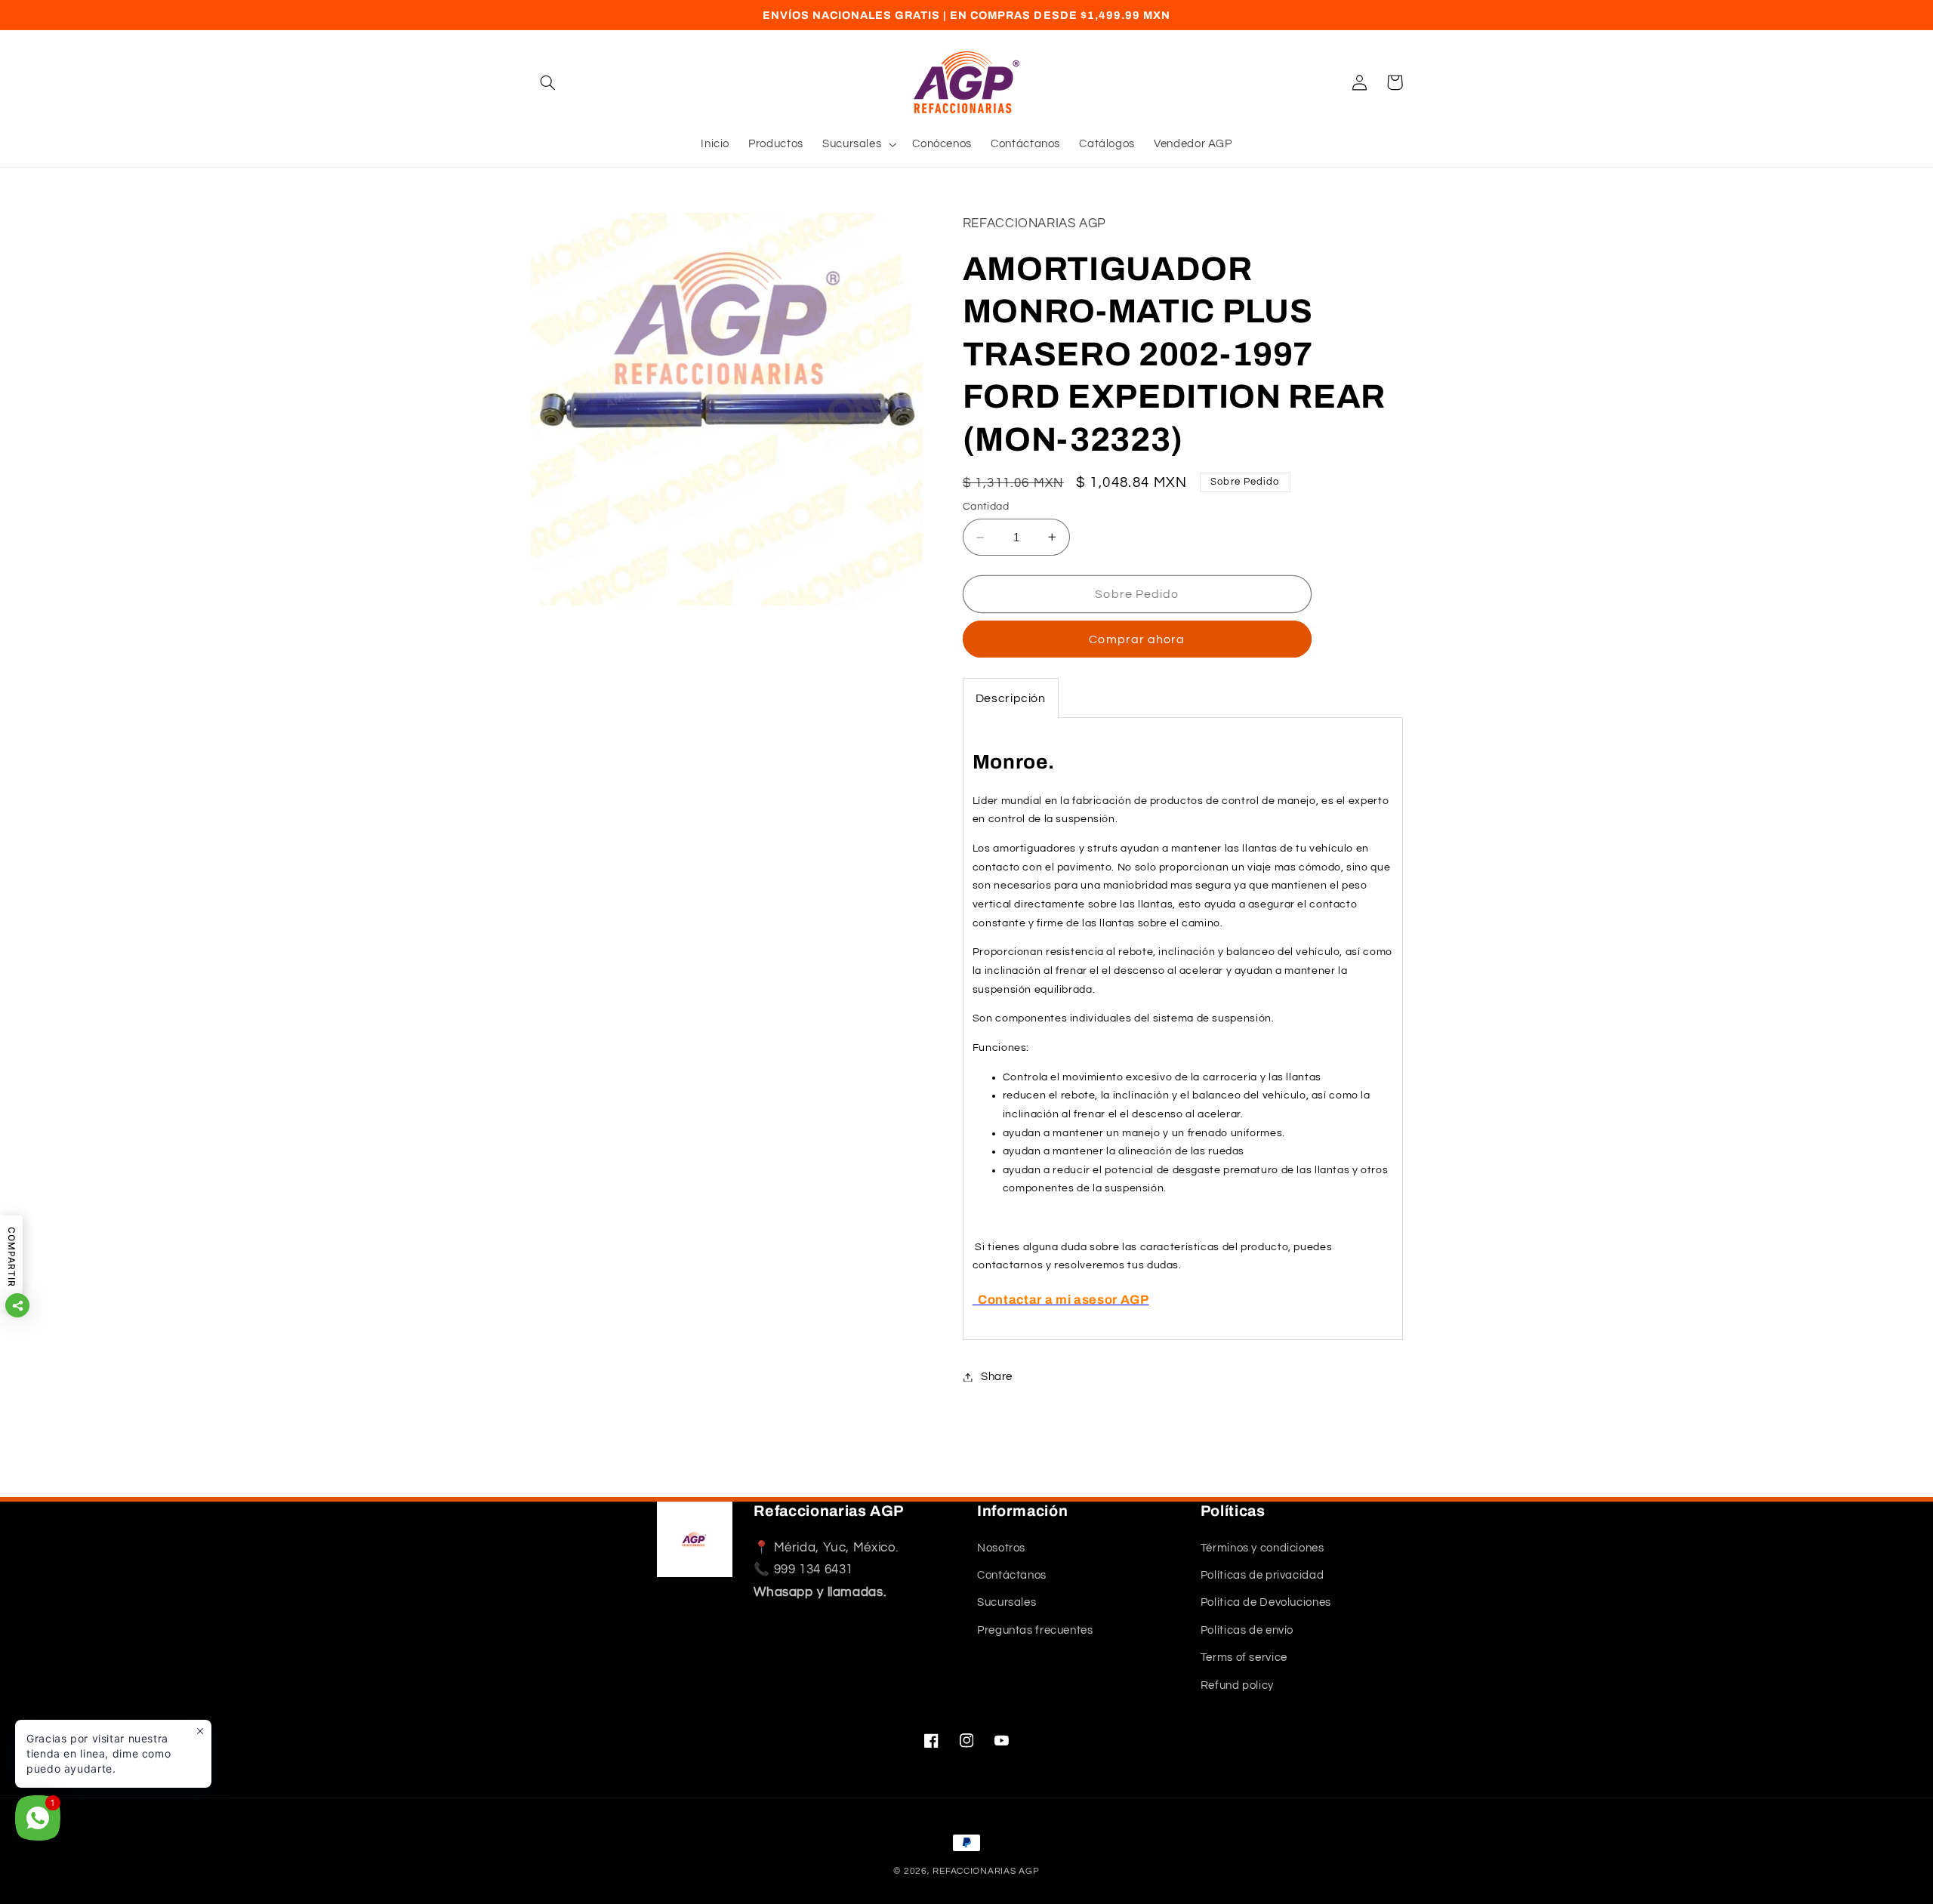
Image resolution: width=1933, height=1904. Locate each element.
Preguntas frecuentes (1035, 1630)
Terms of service (1244, 1658)
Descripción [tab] (1011, 698)
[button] (548, 82)
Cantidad (986, 507)
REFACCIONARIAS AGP (986, 1871)
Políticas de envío (1247, 1630)
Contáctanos (1012, 1575)
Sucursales (1007, 1603)
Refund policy (1237, 1685)
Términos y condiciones (1262, 1548)
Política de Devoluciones (1266, 1603)
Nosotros (1001, 1548)
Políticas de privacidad (1262, 1575)
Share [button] (997, 1377)
